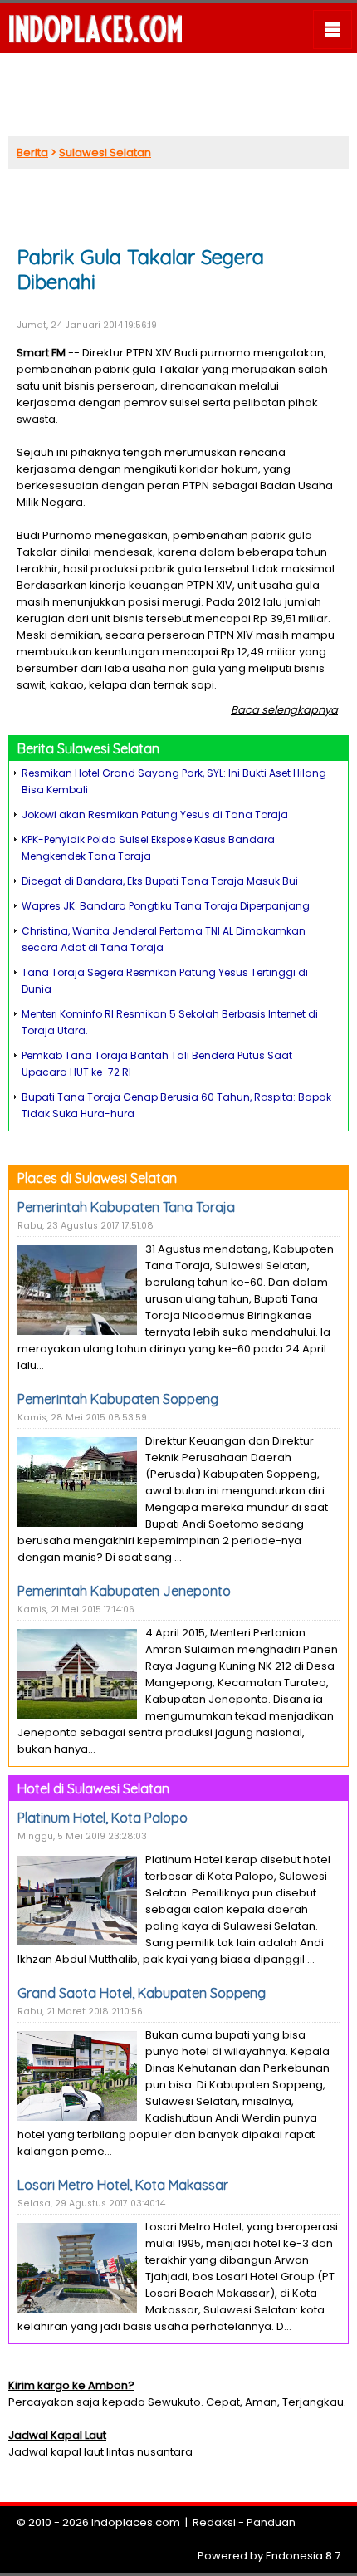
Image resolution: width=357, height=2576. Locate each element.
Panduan (271, 2522)
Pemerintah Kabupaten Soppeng (118, 1399)
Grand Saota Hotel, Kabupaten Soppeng (142, 1993)
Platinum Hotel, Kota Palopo (103, 1818)
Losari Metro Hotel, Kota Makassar (123, 2185)
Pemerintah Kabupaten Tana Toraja (126, 1207)
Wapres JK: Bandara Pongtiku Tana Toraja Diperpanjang (166, 906)
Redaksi (214, 2522)
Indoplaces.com (136, 2522)
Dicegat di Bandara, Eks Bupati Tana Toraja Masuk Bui (160, 881)
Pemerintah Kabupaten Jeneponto (124, 1591)
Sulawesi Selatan (105, 152)
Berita (32, 152)
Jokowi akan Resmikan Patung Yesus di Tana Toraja (155, 815)
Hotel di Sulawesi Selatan (93, 1788)
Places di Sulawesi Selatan (97, 1178)
